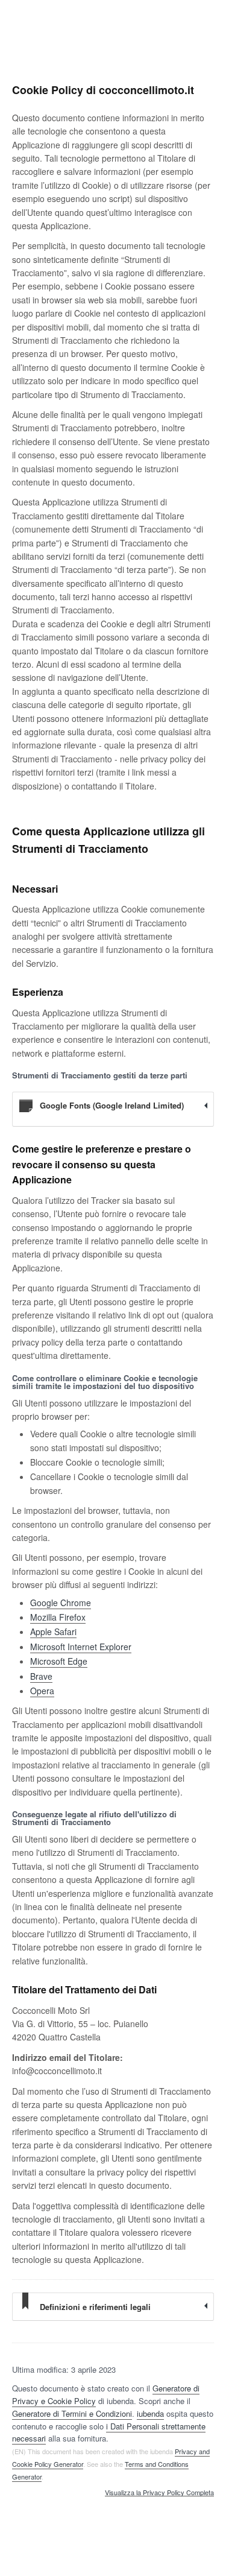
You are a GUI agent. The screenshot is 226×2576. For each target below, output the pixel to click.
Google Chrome (61, 1603)
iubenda (150, 2413)
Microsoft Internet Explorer (81, 1647)
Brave (41, 1676)
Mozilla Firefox (58, 1617)
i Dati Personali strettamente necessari (109, 2432)
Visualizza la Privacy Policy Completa (159, 2493)
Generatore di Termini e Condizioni (72, 2413)
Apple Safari (53, 1631)
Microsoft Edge (59, 1661)
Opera (42, 1691)
